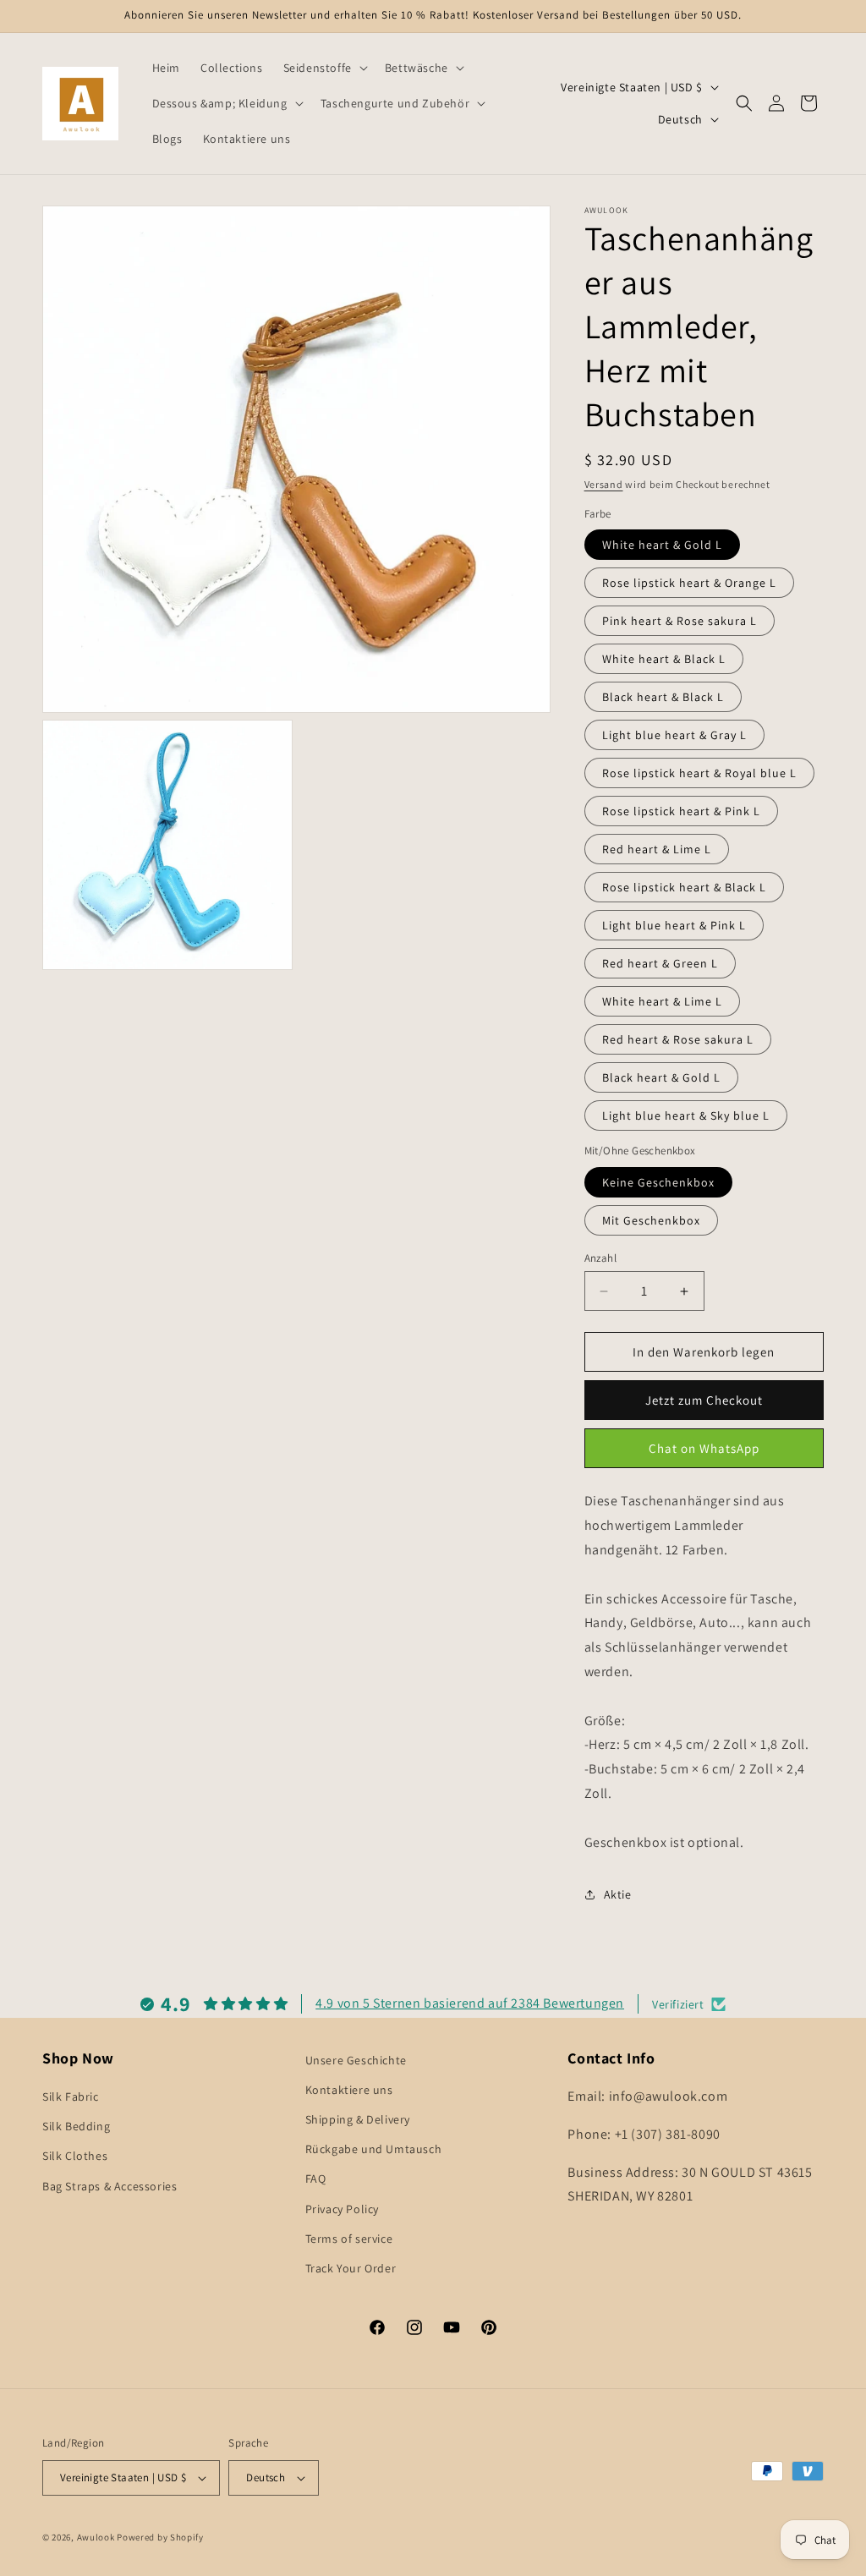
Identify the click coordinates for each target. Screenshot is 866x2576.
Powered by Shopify (160, 2537)
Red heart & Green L (660, 963)
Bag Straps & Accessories (110, 2186)
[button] (324, 68)
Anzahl (600, 1258)
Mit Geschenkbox (651, 1220)
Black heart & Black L (663, 697)
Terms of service (349, 2239)
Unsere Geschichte (356, 2060)
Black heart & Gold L (661, 1077)
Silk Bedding (76, 2126)
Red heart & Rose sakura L (678, 1039)
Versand (604, 484)
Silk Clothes (75, 2156)
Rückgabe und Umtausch (374, 2149)
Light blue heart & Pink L (674, 925)
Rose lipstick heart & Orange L (689, 583)
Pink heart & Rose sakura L (680, 621)
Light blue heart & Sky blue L (686, 1115)
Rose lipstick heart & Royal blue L (699, 773)
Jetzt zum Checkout (704, 1400)
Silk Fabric (71, 2096)
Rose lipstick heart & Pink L (681, 811)
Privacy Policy (342, 2209)
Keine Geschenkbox (658, 1182)
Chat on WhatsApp (704, 1448)
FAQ (316, 2179)
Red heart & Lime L (657, 849)
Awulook (96, 2537)
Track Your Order (351, 2268)
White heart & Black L (664, 659)
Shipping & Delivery (358, 2119)
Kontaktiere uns (349, 2090)
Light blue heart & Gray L (674, 735)
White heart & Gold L (662, 545)
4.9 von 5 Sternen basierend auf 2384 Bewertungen (470, 2003)
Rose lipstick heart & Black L (684, 887)
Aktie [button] (618, 1894)
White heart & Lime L (662, 1001)
